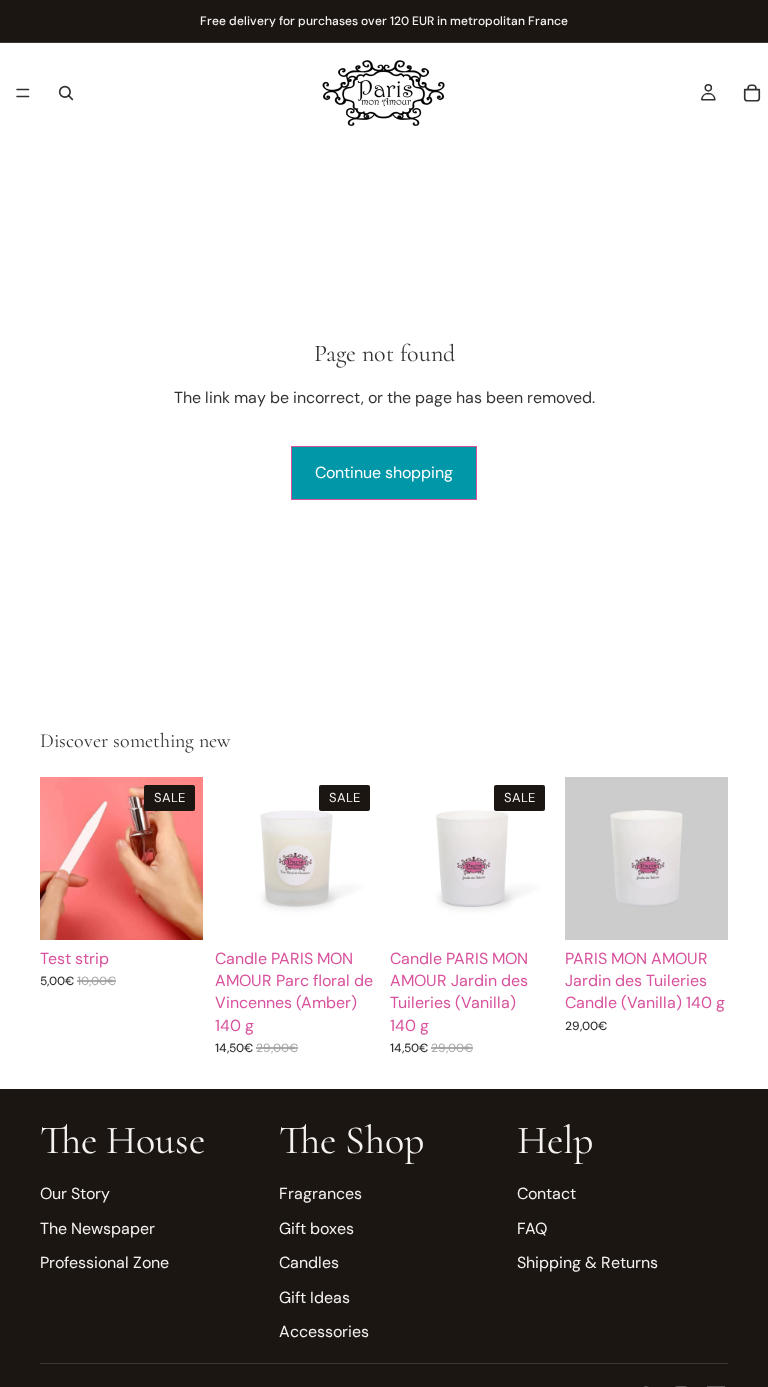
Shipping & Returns (587, 1262)
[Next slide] (181, 858)
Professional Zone (104, 1262)
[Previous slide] (62, 858)
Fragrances (320, 1194)
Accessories (324, 1331)
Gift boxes (316, 1228)
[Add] (172, 909)
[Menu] (23, 93)
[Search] (66, 93)
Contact (546, 1194)
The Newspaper (97, 1228)
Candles (309, 1262)
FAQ (532, 1228)
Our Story (75, 1194)
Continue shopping (384, 472)
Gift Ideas (314, 1297)
